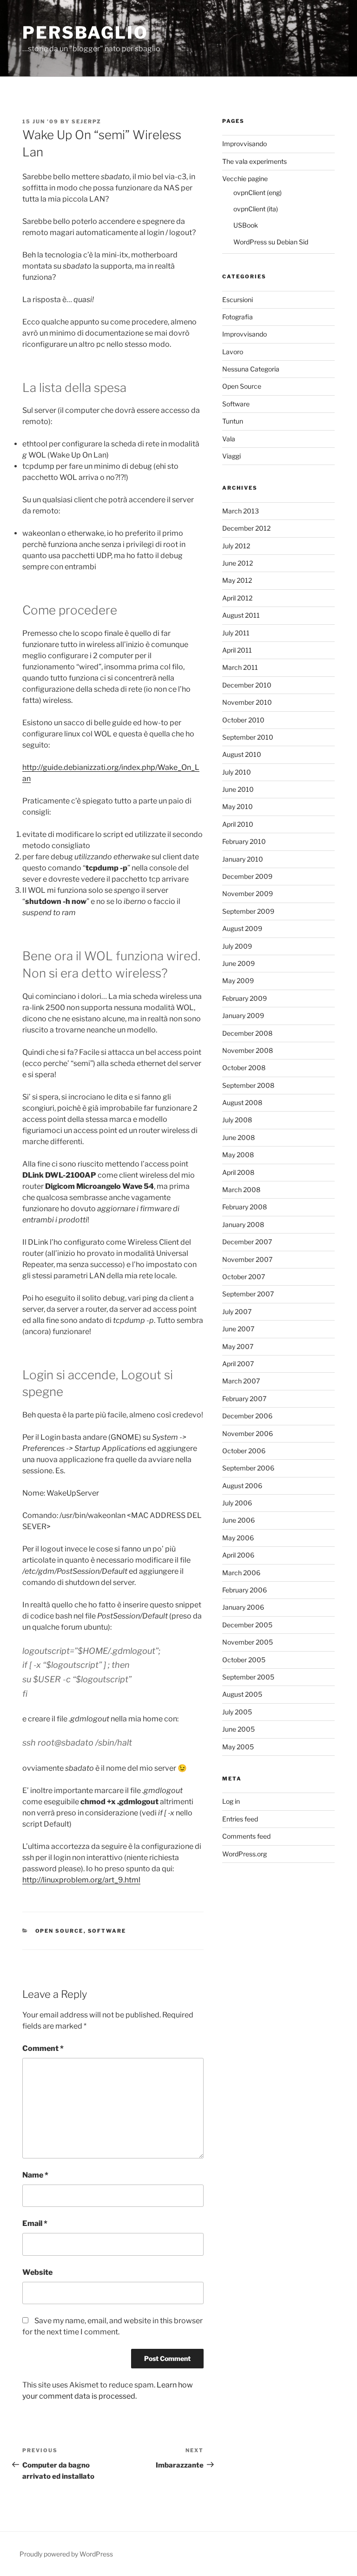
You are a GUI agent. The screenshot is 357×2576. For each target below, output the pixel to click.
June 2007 (238, 1329)
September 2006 (248, 1468)
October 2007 (244, 1277)
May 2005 (238, 1747)
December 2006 (247, 1416)
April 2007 (238, 1364)
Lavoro (233, 352)
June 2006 (238, 1520)
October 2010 (243, 720)
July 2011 (236, 633)
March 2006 (241, 1573)
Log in (231, 1801)
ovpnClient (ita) (256, 209)
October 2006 (244, 1451)
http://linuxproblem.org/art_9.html (81, 1880)
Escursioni (238, 300)
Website (37, 2272)
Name (35, 2175)
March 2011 (240, 667)
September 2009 (248, 911)
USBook (246, 225)
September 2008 (248, 1085)
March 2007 (241, 1381)
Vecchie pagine (245, 179)
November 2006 (248, 1433)
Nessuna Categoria (251, 369)
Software (107, 1931)
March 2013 (241, 511)
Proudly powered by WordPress (66, 2554)
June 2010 (238, 789)
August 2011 (241, 615)
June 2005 (238, 1729)
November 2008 (248, 1050)
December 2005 (247, 1625)
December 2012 (246, 528)
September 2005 (248, 1677)
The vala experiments (255, 161)
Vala (229, 439)
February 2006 (245, 1590)
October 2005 (244, 1660)
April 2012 (237, 598)
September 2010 (248, 737)
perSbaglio (85, 33)
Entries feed (240, 1819)
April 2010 (238, 824)
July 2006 (237, 1503)
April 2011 (237, 650)
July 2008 (237, 1120)
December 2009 (247, 876)
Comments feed (246, 1836)
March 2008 (241, 1190)
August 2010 (242, 754)
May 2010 (238, 806)
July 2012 (236, 546)
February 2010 (244, 841)
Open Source (59, 1931)
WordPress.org (245, 1854)
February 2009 (245, 998)
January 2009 (243, 1015)
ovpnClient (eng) (258, 192)
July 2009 (237, 946)
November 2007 (247, 1259)
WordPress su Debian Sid (271, 242)
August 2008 (242, 1103)
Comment (43, 2048)
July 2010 (237, 772)
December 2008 (247, 1033)
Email (35, 2223)
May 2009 (238, 981)
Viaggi (231, 456)
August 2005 (242, 1694)
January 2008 (243, 1224)
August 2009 (242, 928)
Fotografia (238, 317)
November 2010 (247, 702)
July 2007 (237, 1312)
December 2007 (247, 1242)
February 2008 (245, 1207)
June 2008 (238, 1137)
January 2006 (243, 1607)
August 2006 (242, 1486)
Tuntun (233, 421)
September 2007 (248, 1294)
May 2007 (238, 1346)
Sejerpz (86, 121)
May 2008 (238, 1155)
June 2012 (238, 563)
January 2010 (243, 859)
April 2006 (238, 1555)
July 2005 (237, 1712)
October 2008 (244, 1068)
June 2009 (238, 963)
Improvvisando (245, 144)
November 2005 (248, 1642)
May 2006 (238, 1538)
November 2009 (248, 894)
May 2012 (237, 580)
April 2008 (238, 1172)
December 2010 (247, 685)
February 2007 (244, 1399)
